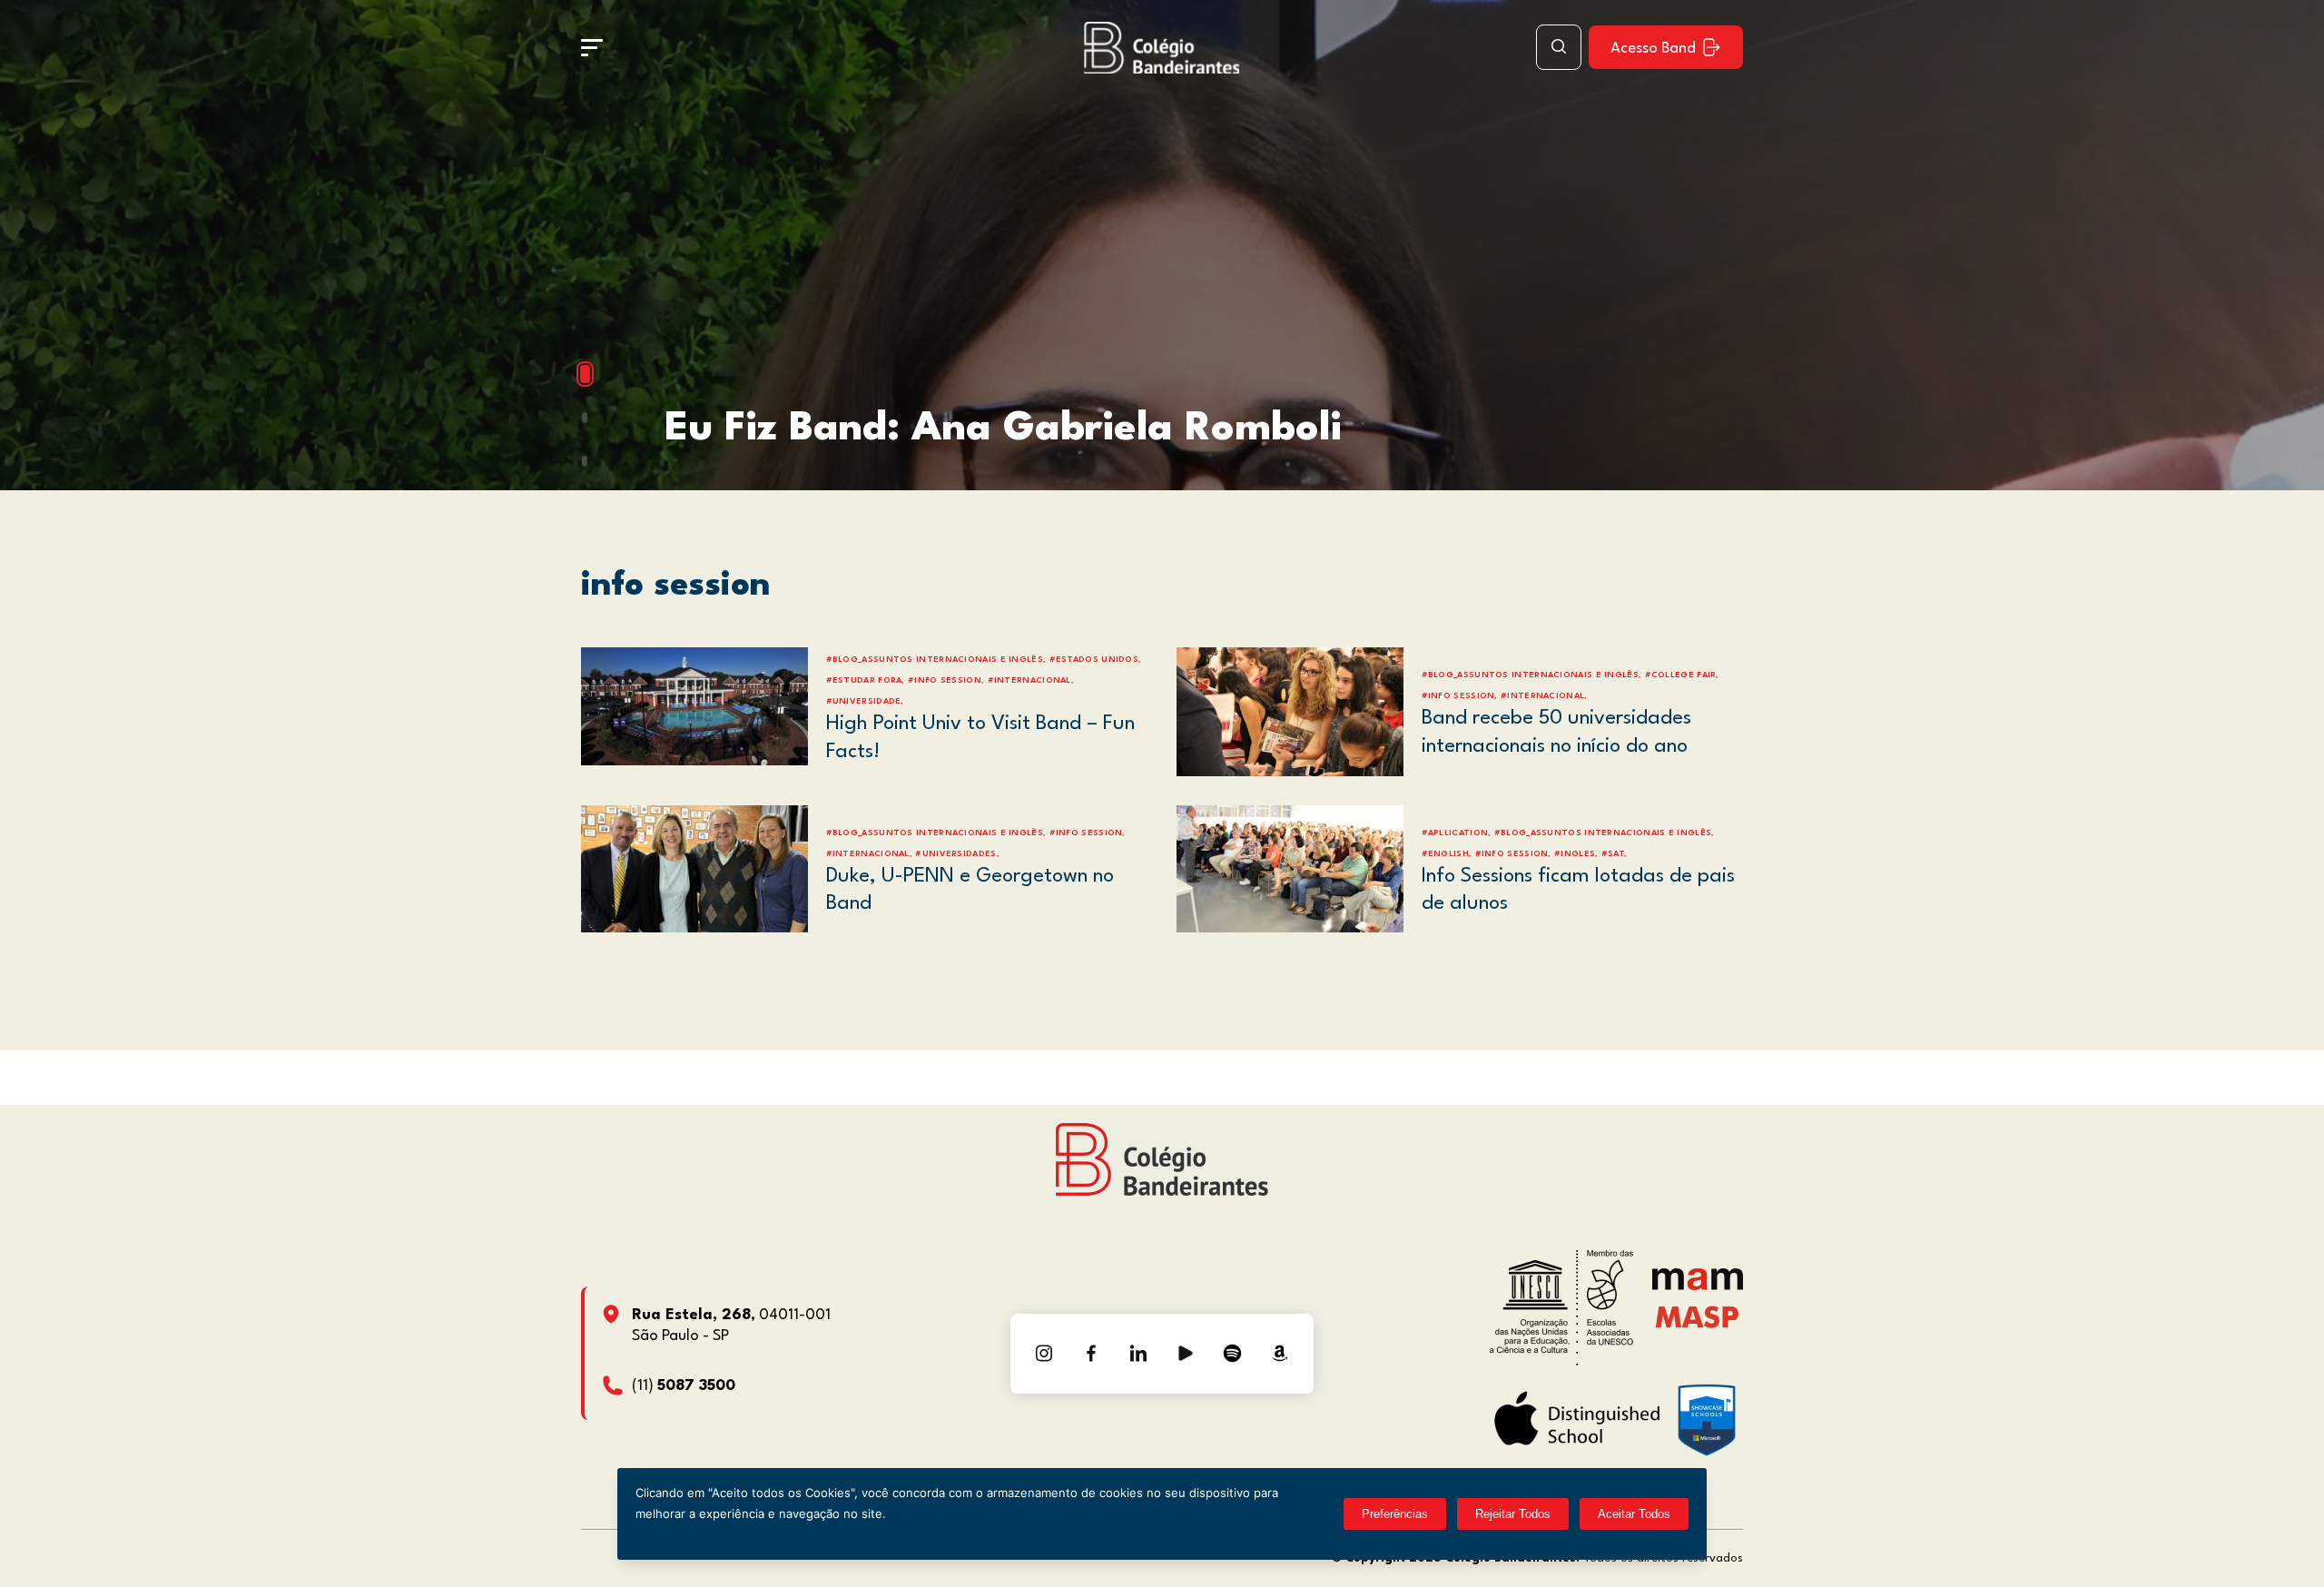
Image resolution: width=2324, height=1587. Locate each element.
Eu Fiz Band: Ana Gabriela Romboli (1003, 429)
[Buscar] (1559, 47)
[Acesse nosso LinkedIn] (1138, 1354)
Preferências (1395, 1514)
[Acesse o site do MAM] (1698, 1286)
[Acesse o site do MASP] (1697, 1316)
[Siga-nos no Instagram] (1044, 1354)
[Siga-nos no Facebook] (1091, 1354)
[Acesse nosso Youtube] (1186, 1354)
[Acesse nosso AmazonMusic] (1280, 1354)
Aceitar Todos (1634, 1514)
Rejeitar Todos (1513, 1514)
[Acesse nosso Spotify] (1233, 1354)
